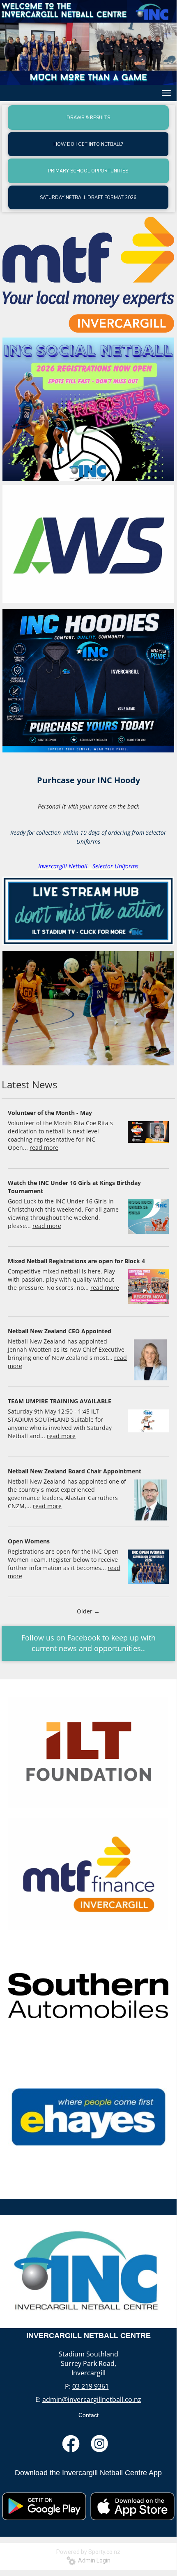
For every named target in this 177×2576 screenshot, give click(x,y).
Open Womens (29, 1541)
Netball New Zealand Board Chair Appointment (75, 1471)
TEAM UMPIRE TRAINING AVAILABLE (60, 1401)
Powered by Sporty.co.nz (88, 2552)
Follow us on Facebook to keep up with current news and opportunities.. (88, 1643)
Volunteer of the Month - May (50, 1113)
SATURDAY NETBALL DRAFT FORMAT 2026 (88, 198)
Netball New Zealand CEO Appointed (60, 1331)
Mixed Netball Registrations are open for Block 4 (76, 1261)
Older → (88, 1611)
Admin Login (93, 2560)
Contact (88, 2415)
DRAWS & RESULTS (88, 118)
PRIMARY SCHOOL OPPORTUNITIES (88, 171)
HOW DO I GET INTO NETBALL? (88, 144)
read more (44, 1148)
